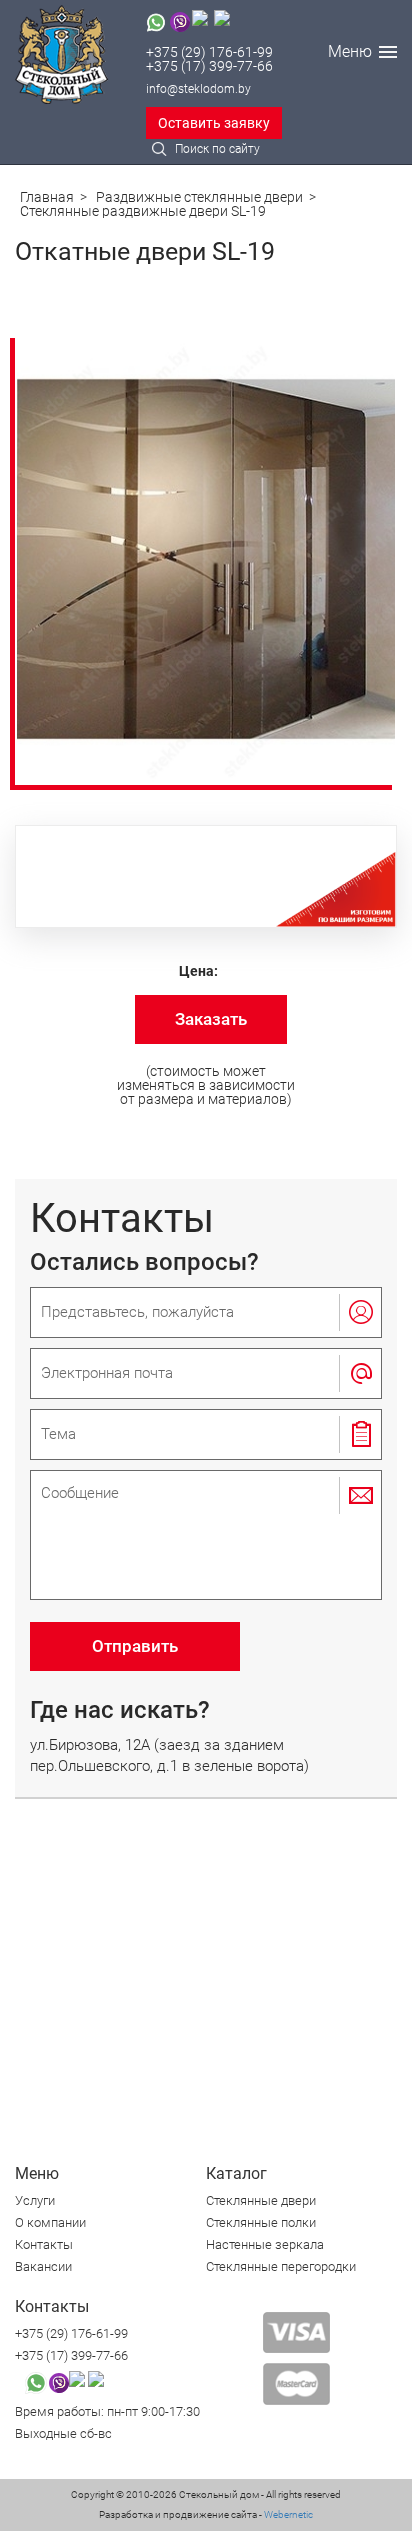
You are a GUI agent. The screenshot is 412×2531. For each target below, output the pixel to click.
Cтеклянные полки (261, 2222)
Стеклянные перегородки (281, 2266)
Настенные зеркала (265, 2244)
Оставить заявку (214, 123)
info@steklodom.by (198, 89)
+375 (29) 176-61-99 (209, 52)
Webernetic (287, 2514)
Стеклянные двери (261, 2200)
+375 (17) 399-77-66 (209, 66)
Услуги (35, 2200)
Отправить (135, 1646)
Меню (350, 51)
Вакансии (43, 2266)
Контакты (44, 2244)
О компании (50, 2222)
